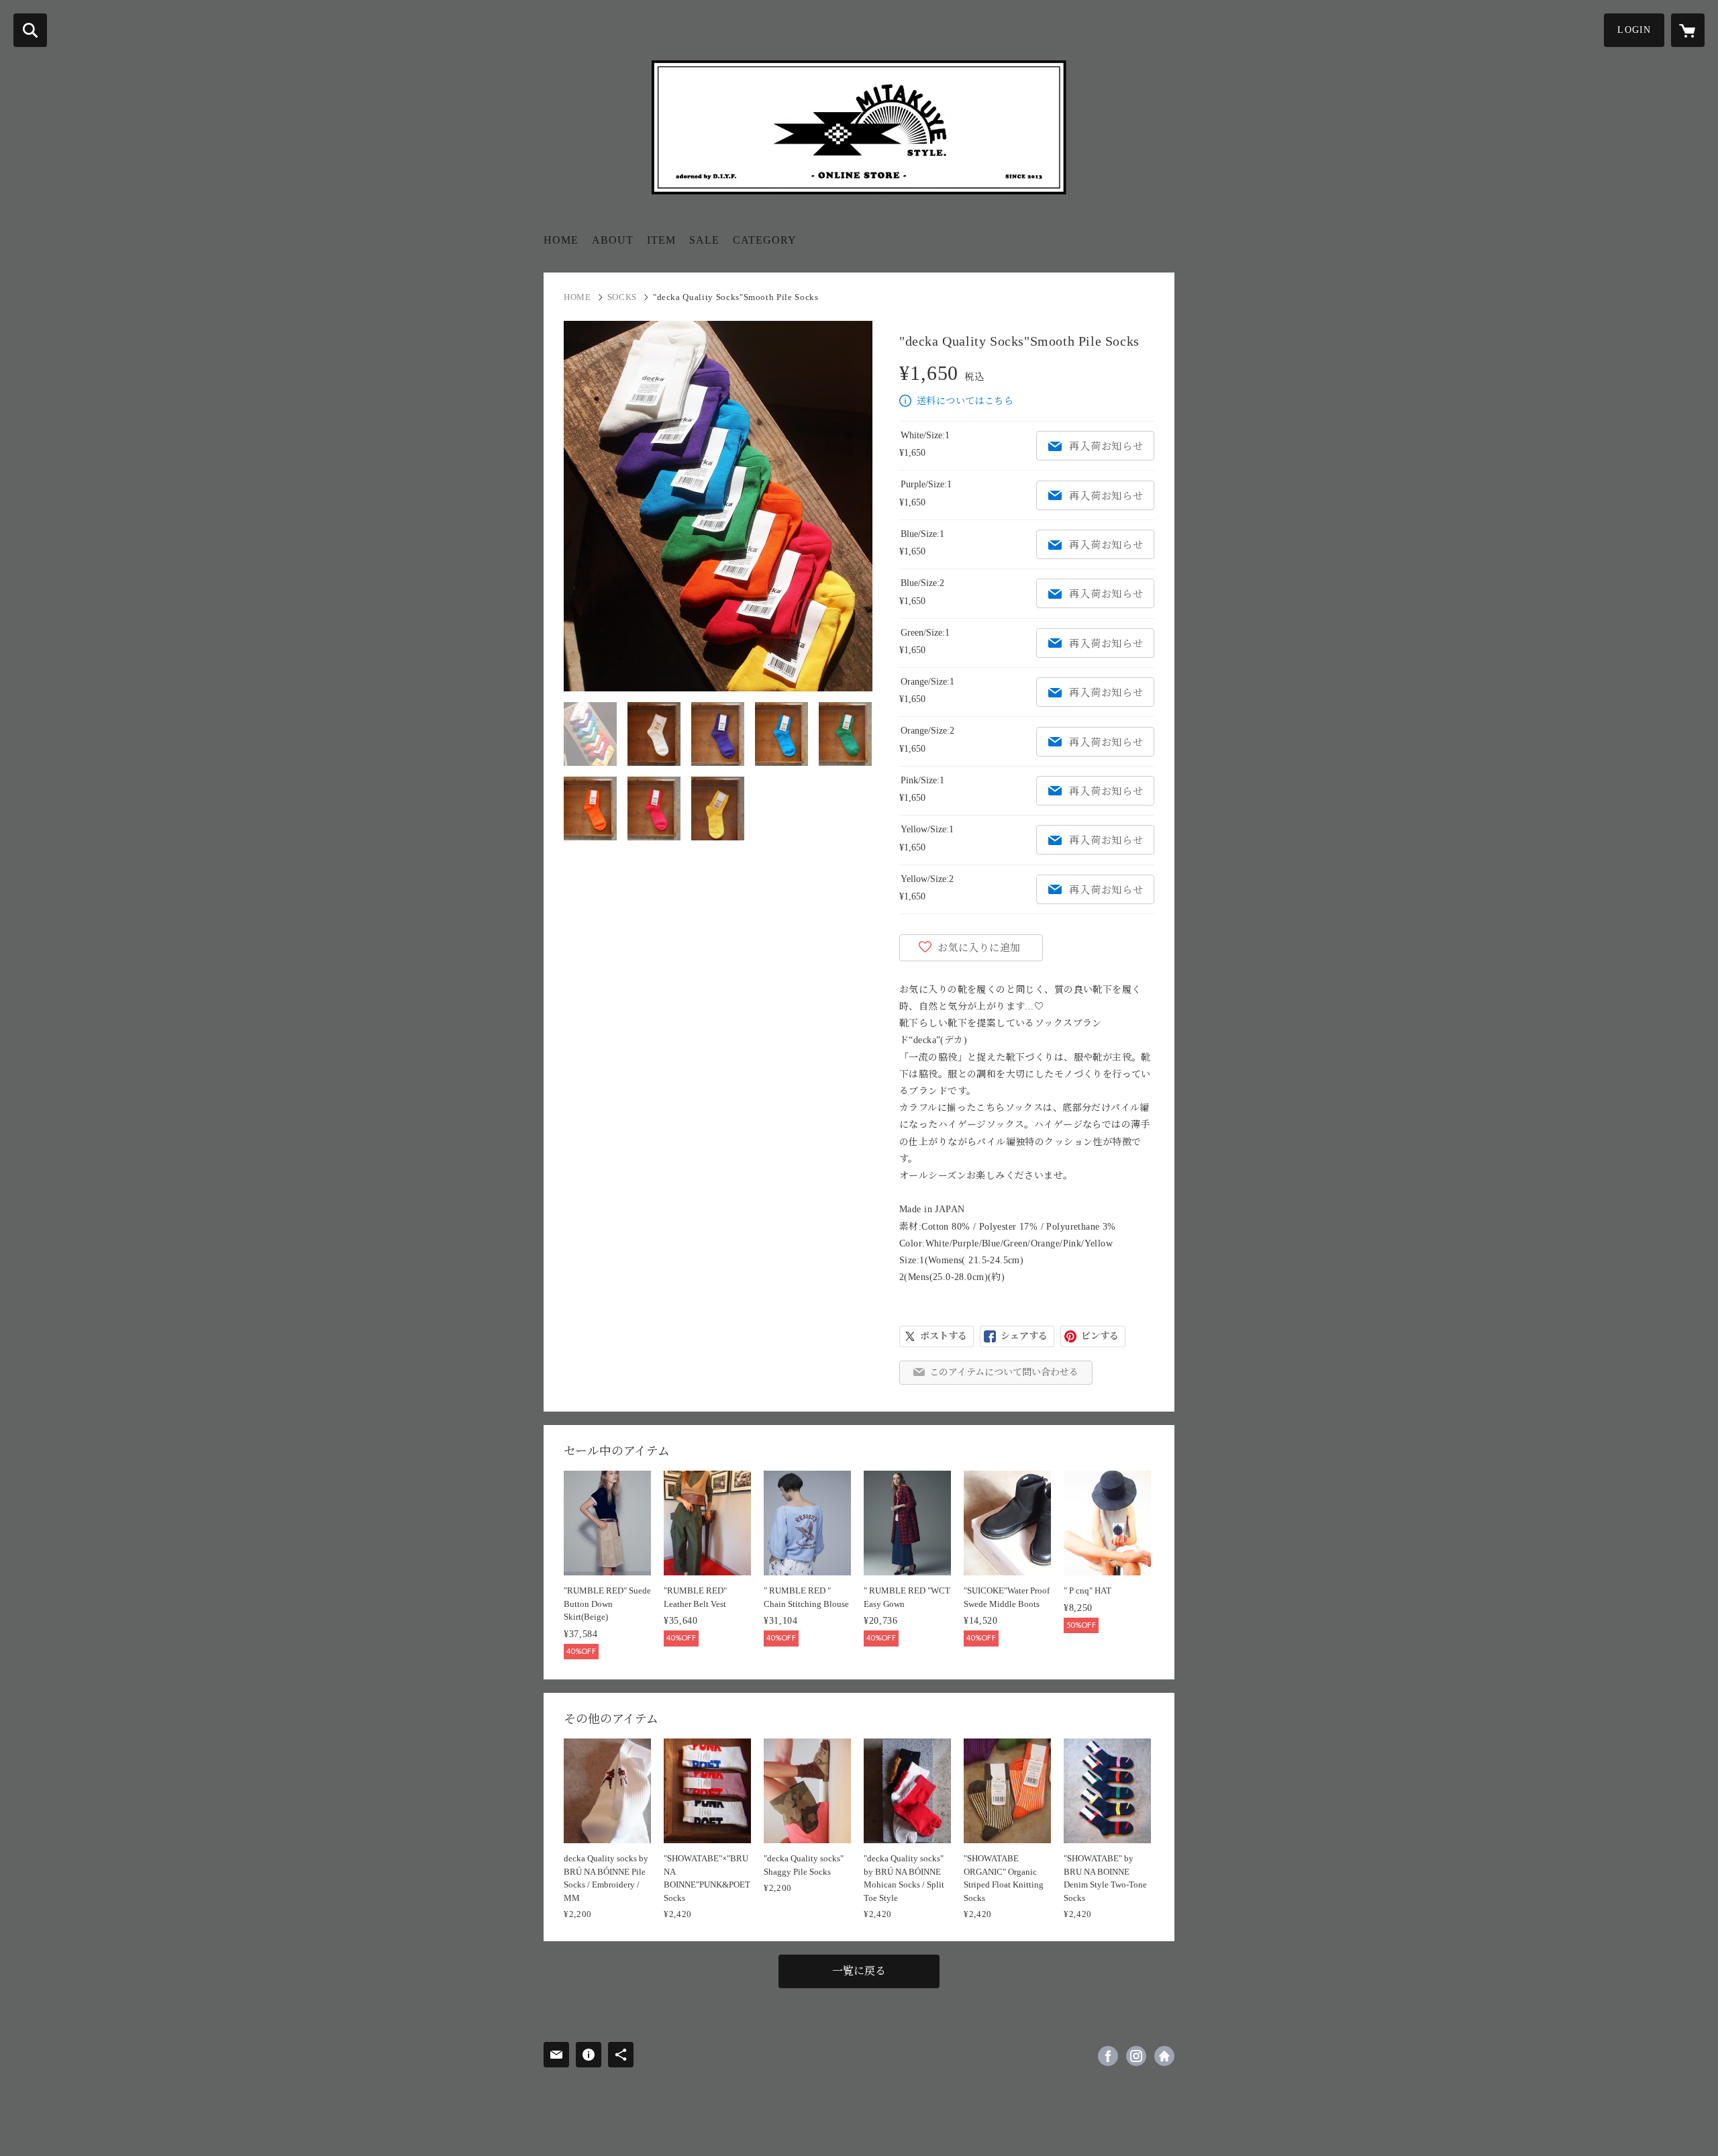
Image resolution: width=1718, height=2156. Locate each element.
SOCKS (622, 297)
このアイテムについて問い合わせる (1004, 1372)
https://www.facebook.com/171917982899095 (1108, 2056)
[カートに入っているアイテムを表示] (1688, 30)
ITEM (661, 240)
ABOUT (613, 240)
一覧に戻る (859, 1971)
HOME (561, 240)
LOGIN (1634, 30)
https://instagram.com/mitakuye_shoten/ (1136, 2056)
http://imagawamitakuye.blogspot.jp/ (1164, 2056)
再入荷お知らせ (1106, 446)
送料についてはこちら (965, 401)
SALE (704, 240)
